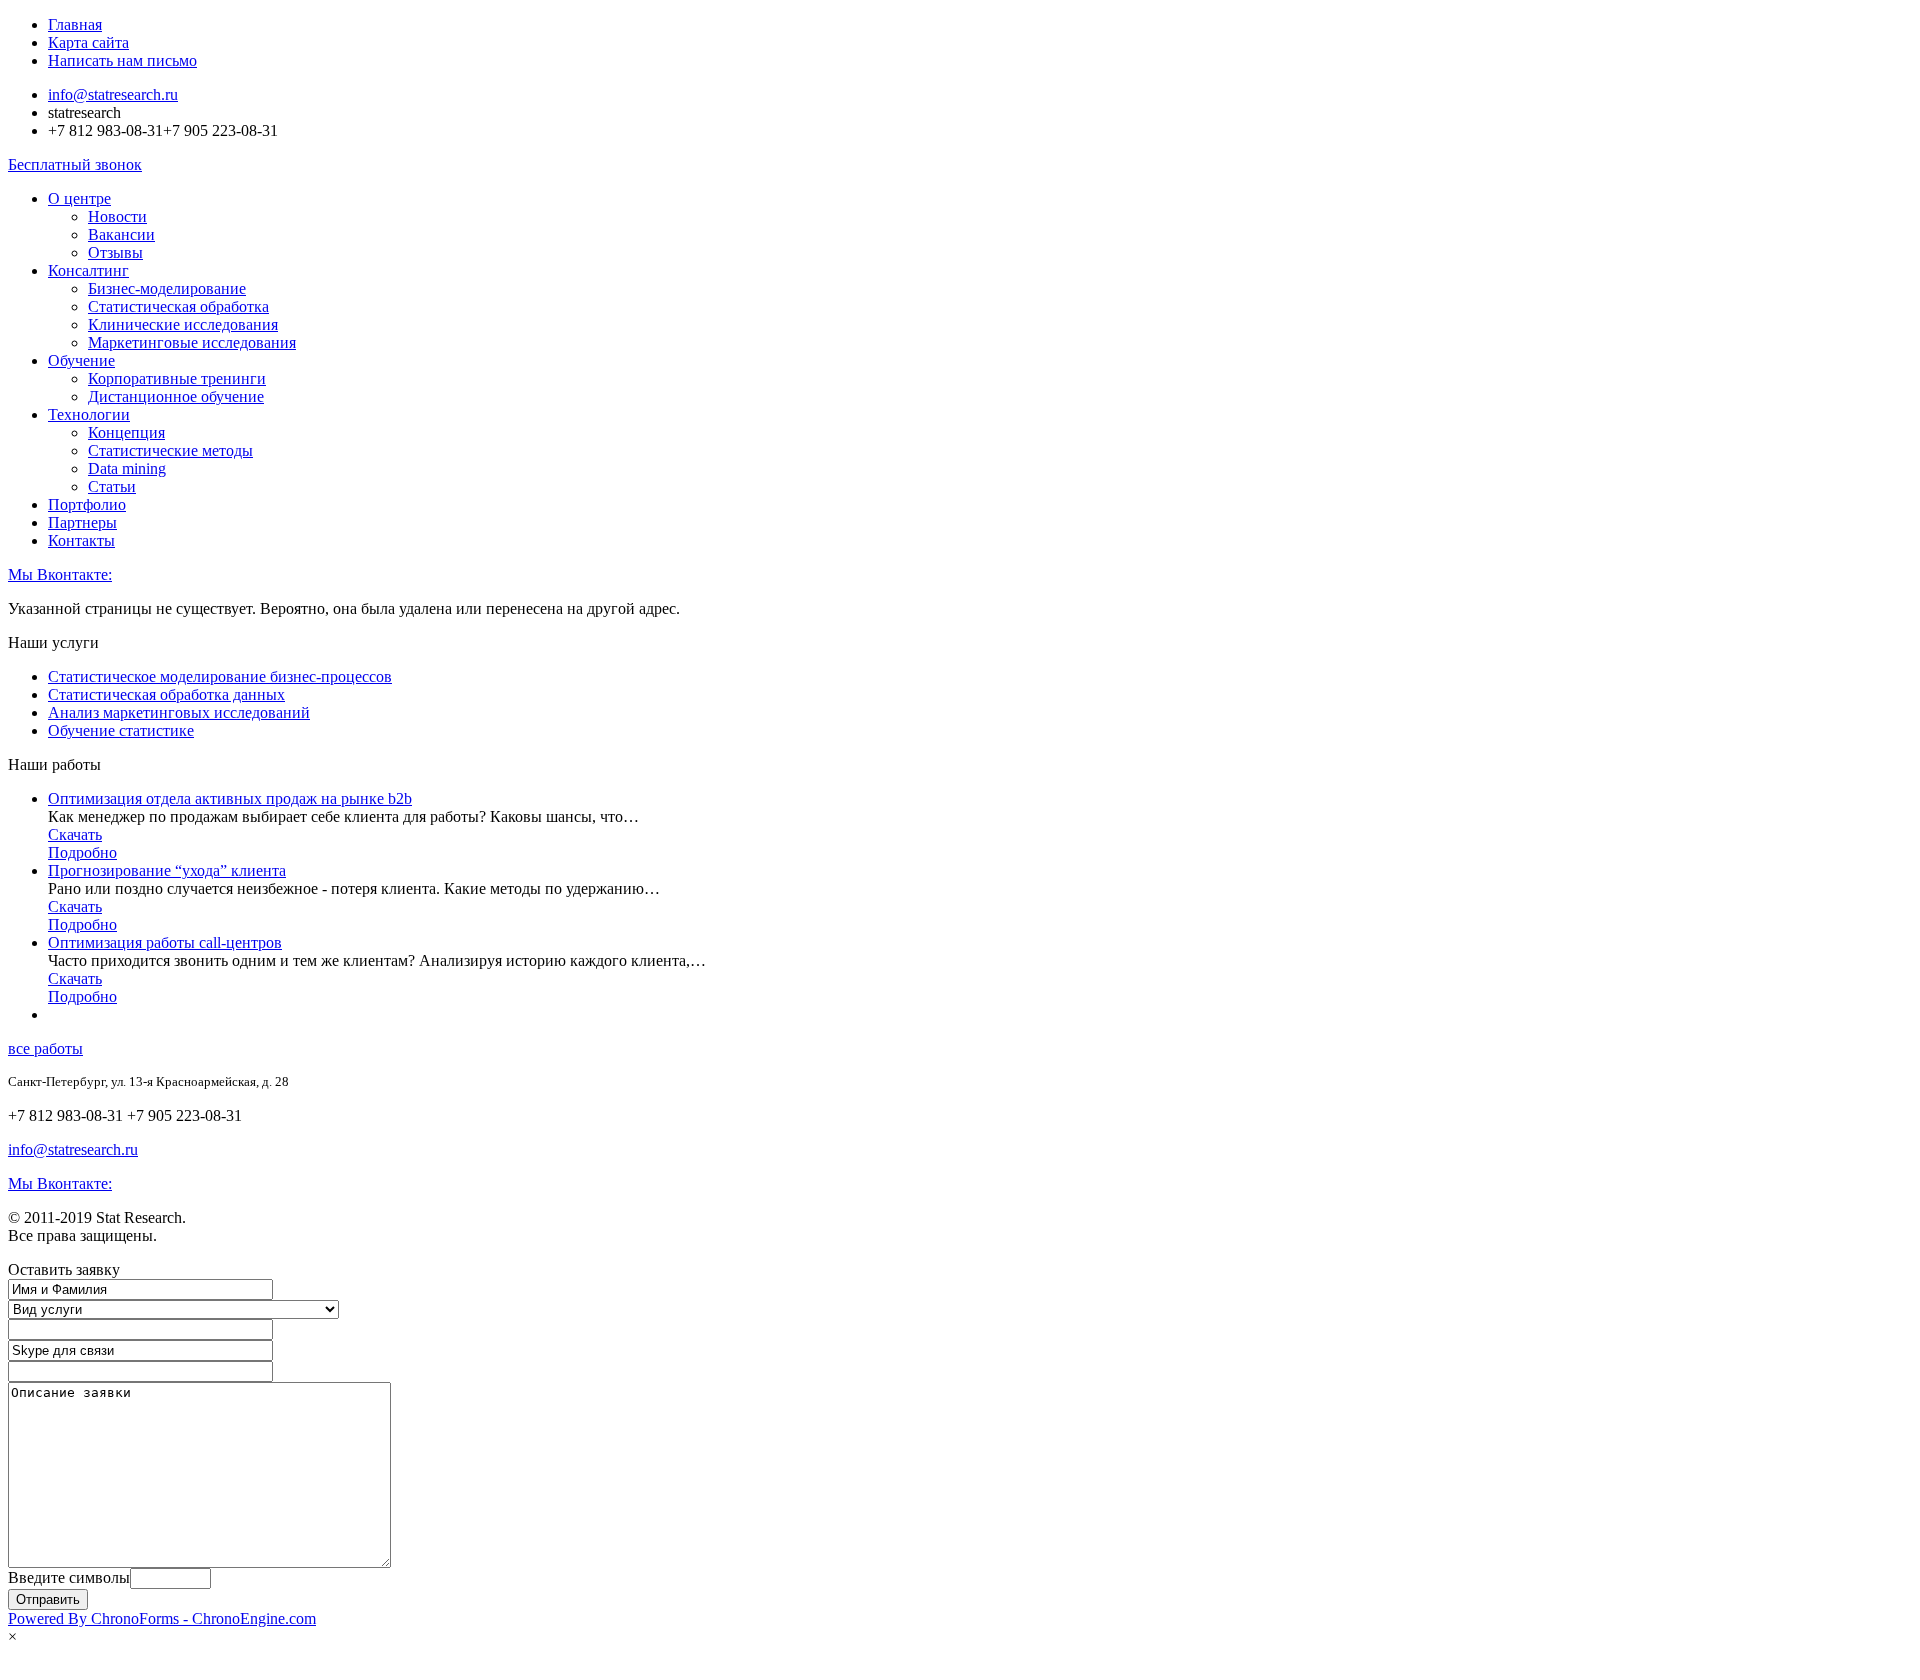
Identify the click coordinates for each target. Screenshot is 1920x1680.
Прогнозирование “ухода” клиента (167, 870)
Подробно (82, 852)
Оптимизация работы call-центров (165, 942)
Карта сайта (88, 42)
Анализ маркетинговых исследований (179, 712)
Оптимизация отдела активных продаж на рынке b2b (230, 798)
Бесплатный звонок (75, 164)
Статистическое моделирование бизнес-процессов (220, 676)
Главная (75, 24)
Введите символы (69, 1577)
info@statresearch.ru (113, 94)
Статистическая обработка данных (166, 694)
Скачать (75, 834)
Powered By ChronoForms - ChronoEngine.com (162, 1618)
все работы (45, 1048)
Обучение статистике (121, 730)
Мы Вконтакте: (60, 574)
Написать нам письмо (122, 60)
